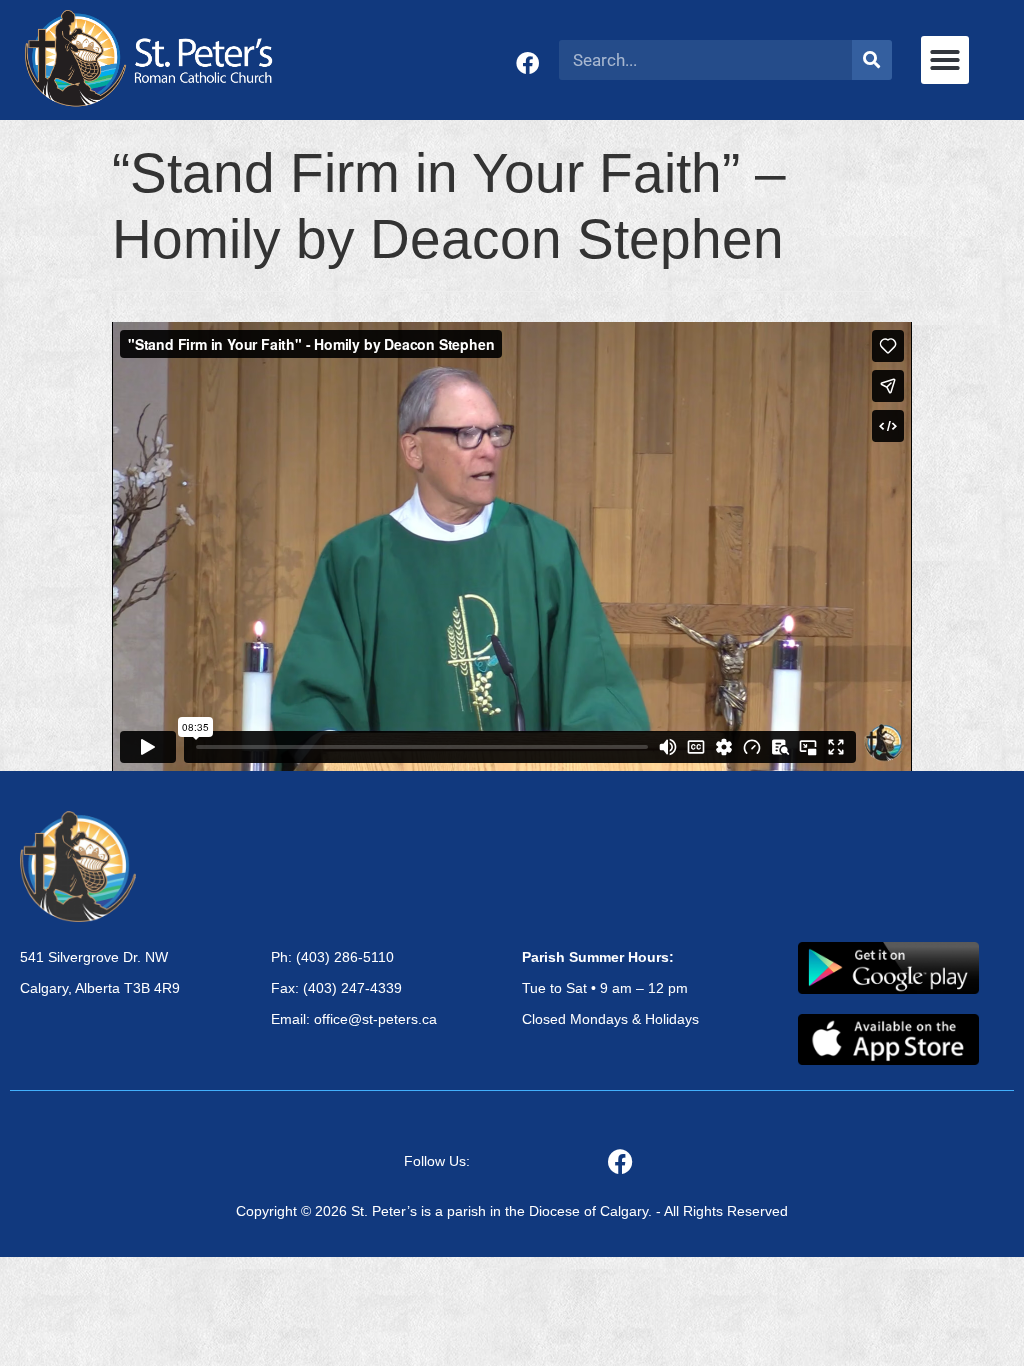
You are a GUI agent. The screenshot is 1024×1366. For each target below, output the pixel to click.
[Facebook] (527, 63)
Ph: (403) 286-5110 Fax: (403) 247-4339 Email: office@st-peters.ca (354, 988)
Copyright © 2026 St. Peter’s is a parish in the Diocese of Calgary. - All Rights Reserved (512, 1211)
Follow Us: (437, 1161)
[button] (945, 60)
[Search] (872, 60)
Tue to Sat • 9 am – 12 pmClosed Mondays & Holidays (610, 988)
